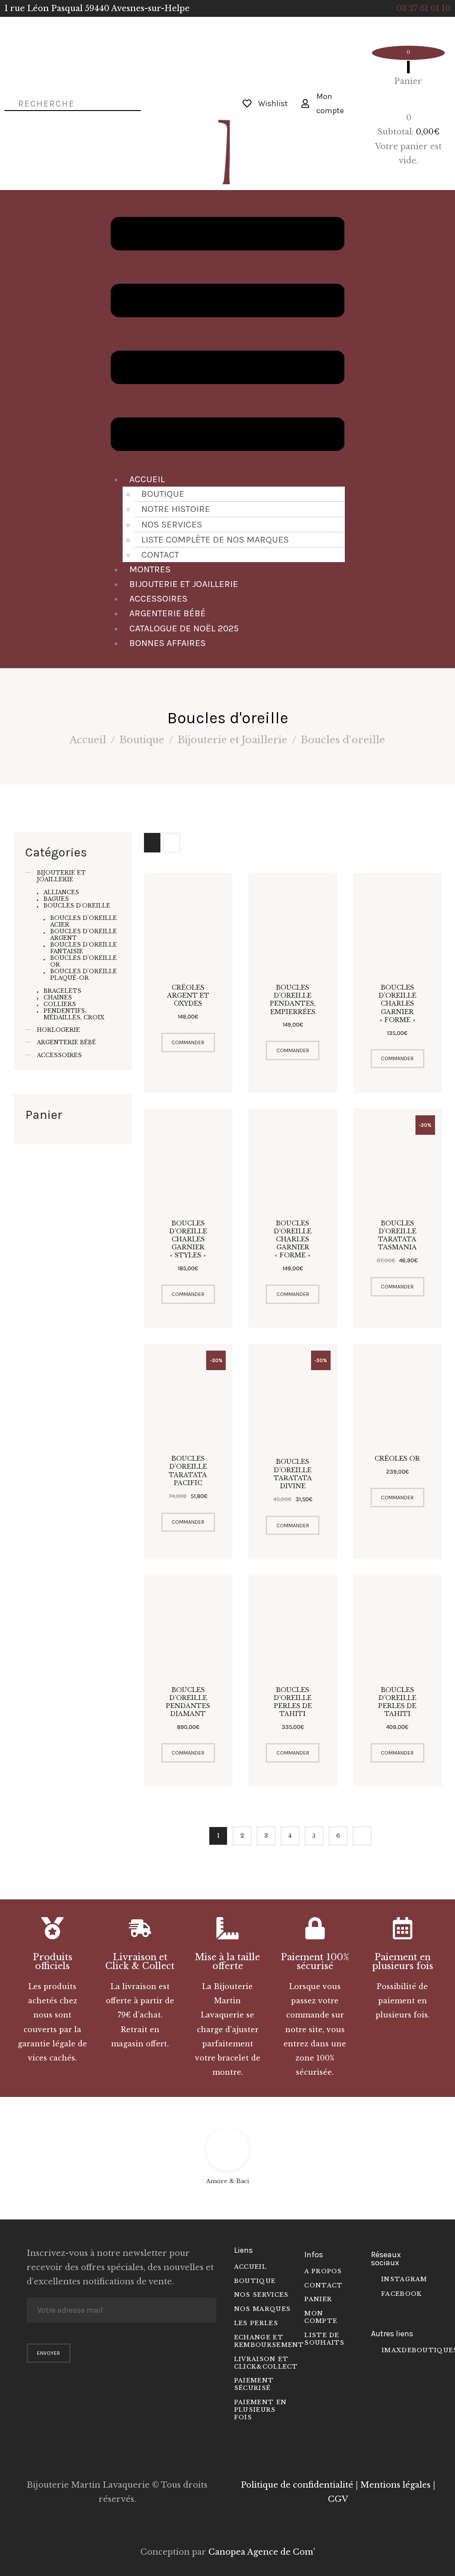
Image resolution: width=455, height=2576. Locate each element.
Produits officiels (53, 1962)
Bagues (56, 899)
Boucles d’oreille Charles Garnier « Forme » (397, 1004)
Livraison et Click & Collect (140, 1962)
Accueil (147, 479)
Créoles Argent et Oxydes (188, 995)
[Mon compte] (305, 103)
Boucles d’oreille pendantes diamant (188, 1702)
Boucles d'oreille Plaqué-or (84, 975)
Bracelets (62, 991)
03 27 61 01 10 (423, 8)
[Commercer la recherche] (6, 103)
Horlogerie (58, 1030)
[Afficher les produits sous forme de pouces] (152, 843)
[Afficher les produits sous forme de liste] (172, 843)
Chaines (58, 997)
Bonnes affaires (168, 643)
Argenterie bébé (168, 613)
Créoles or (397, 1458)
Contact (160, 555)
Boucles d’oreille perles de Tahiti (293, 1702)
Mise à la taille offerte (227, 1962)
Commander (188, 1042)
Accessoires (158, 598)
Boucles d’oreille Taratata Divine (293, 1474)
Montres (150, 569)
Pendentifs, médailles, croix (74, 1014)
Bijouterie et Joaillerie (184, 584)
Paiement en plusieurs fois (403, 1962)
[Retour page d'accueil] (195, 103)
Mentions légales (395, 2485)
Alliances (61, 892)
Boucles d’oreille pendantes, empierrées (293, 1000)
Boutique (163, 494)
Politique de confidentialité (297, 2485)
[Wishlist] (247, 103)
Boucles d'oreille (77, 906)
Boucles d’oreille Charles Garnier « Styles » (188, 1239)
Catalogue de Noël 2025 (184, 628)
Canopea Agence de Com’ (262, 2552)
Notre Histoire (176, 509)
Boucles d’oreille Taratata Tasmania (397, 1235)
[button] (228, 336)
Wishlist (273, 103)
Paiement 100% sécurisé (315, 1962)
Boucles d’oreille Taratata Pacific (188, 1471)
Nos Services (172, 524)
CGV (338, 2499)
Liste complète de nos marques (215, 539)
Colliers (60, 1004)
